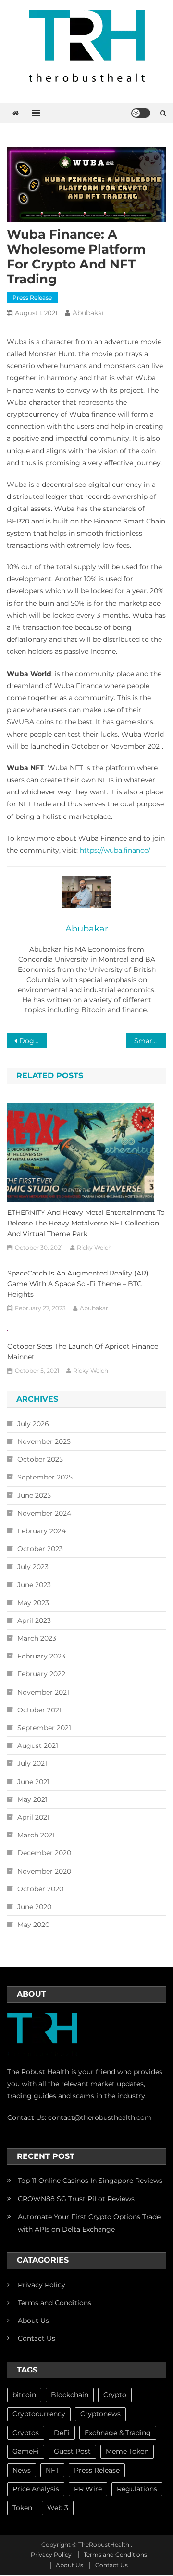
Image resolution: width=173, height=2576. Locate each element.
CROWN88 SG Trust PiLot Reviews (76, 2199)
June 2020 (34, 1907)
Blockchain (70, 2395)
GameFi (26, 2451)
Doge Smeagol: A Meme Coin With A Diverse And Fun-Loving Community (33, 1041)
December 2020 (44, 1853)
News (22, 2470)
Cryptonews (100, 2414)
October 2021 (39, 1710)
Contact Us (37, 2338)
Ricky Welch (94, 1247)
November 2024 (44, 1513)
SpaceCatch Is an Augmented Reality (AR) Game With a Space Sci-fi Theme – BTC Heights (78, 1284)
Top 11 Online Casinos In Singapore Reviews (90, 2181)
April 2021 (33, 1817)
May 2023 (33, 1603)
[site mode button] (141, 113)
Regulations (137, 2489)
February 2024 (42, 1531)
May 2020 (33, 1925)
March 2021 (36, 1835)
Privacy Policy (42, 2285)
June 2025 (34, 1495)
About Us (33, 2321)
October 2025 (40, 1459)
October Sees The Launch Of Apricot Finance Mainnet (83, 1352)
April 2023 (34, 1620)
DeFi (62, 2433)
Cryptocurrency (39, 2414)
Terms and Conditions (55, 2303)
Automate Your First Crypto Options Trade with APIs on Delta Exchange (89, 2223)
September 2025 (45, 1477)
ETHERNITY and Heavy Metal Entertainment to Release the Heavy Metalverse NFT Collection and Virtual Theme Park (86, 1223)
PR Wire (88, 2489)
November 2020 (44, 1871)
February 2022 (41, 1674)
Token (22, 2508)
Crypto (115, 2395)
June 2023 (34, 1585)
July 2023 (33, 1567)
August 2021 (38, 1746)
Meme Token (127, 2451)
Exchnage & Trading (118, 2433)
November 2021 (43, 1692)
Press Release (32, 298)
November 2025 (44, 1441)
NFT (52, 2470)
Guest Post (72, 2451)
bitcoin (24, 2395)
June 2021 (33, 1782)
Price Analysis (36, 2489)
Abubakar (89, 313)
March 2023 (37, 1638)
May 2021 (32, 1799)
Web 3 (58, 2508)
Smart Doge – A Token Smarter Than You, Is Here (150, 1041)
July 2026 (33, 1424)
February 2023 (41, 1656)
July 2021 (32, 1763)
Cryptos (26, 2433)
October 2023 (40, 1549)
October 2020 (40, 1889)
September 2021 (44, 1728)
